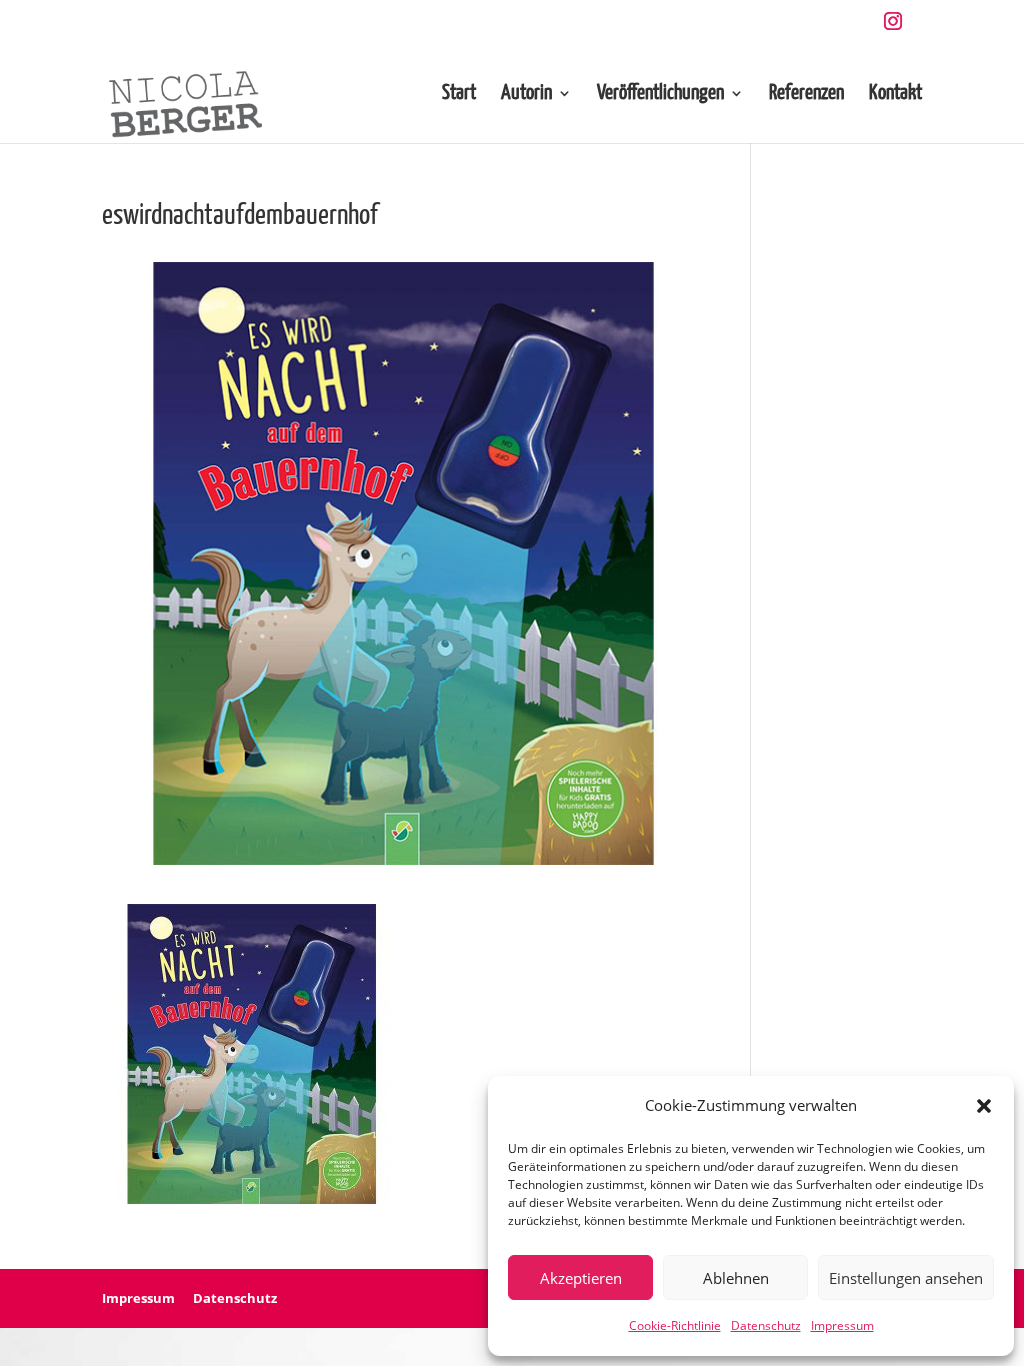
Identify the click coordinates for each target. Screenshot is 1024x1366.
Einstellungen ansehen (906, 1278)
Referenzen (806, 94)
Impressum (842, 1325)
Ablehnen (736, 1278)
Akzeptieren (581, 1278)
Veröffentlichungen (660, 94)
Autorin (526, 94)
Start (459, 94)
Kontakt (895, 94)
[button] (984, 1106)
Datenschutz (766, 1325)
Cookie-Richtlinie (675, 1325)
